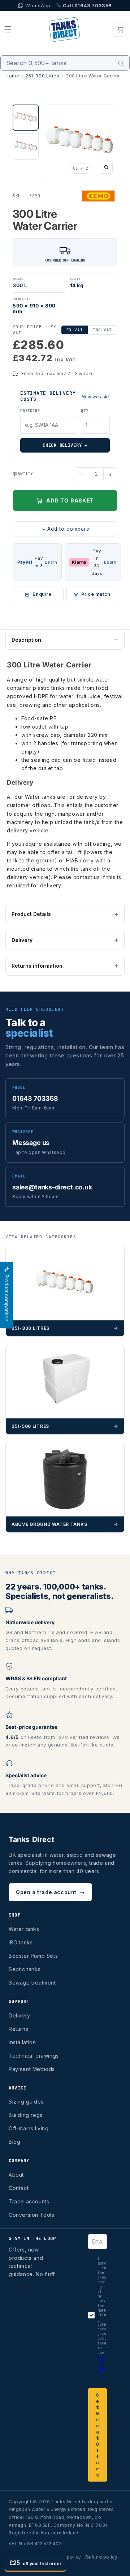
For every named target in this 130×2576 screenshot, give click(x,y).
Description (26, 640)
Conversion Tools (32, 2215)
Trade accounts (29, 2201)
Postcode (30, 411)
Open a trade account (50, 1892)
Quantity (23, 474)
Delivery (22, 940)
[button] (8, 29)
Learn (51, 562)
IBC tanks (21, 1942)
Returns (18, 2029)
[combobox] (65, 63)
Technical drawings (34, 2056)
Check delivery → (65, 445)
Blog (14, 2142)
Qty (84, 411)
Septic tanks (25, 1969)
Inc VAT (102, 330)
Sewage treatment (32, 1983)
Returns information (37, 966)
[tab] (26, 118)
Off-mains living (29, 2128)
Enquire (42, 594)
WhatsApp (38, 5)
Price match (96, 594)
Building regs (26, 2115)
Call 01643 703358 (87, 5)
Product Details (31, 914)
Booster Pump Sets (33, 1956)
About (16, 2175)
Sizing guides (26, 2102)
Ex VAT (75, 330)
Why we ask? (96, 397)
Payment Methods (32, 2069)
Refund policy (101, 2557)
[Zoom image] (106, 167)
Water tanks (24, 1929)
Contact (19, 2188)
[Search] (121, 64)
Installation (22, 2042)
